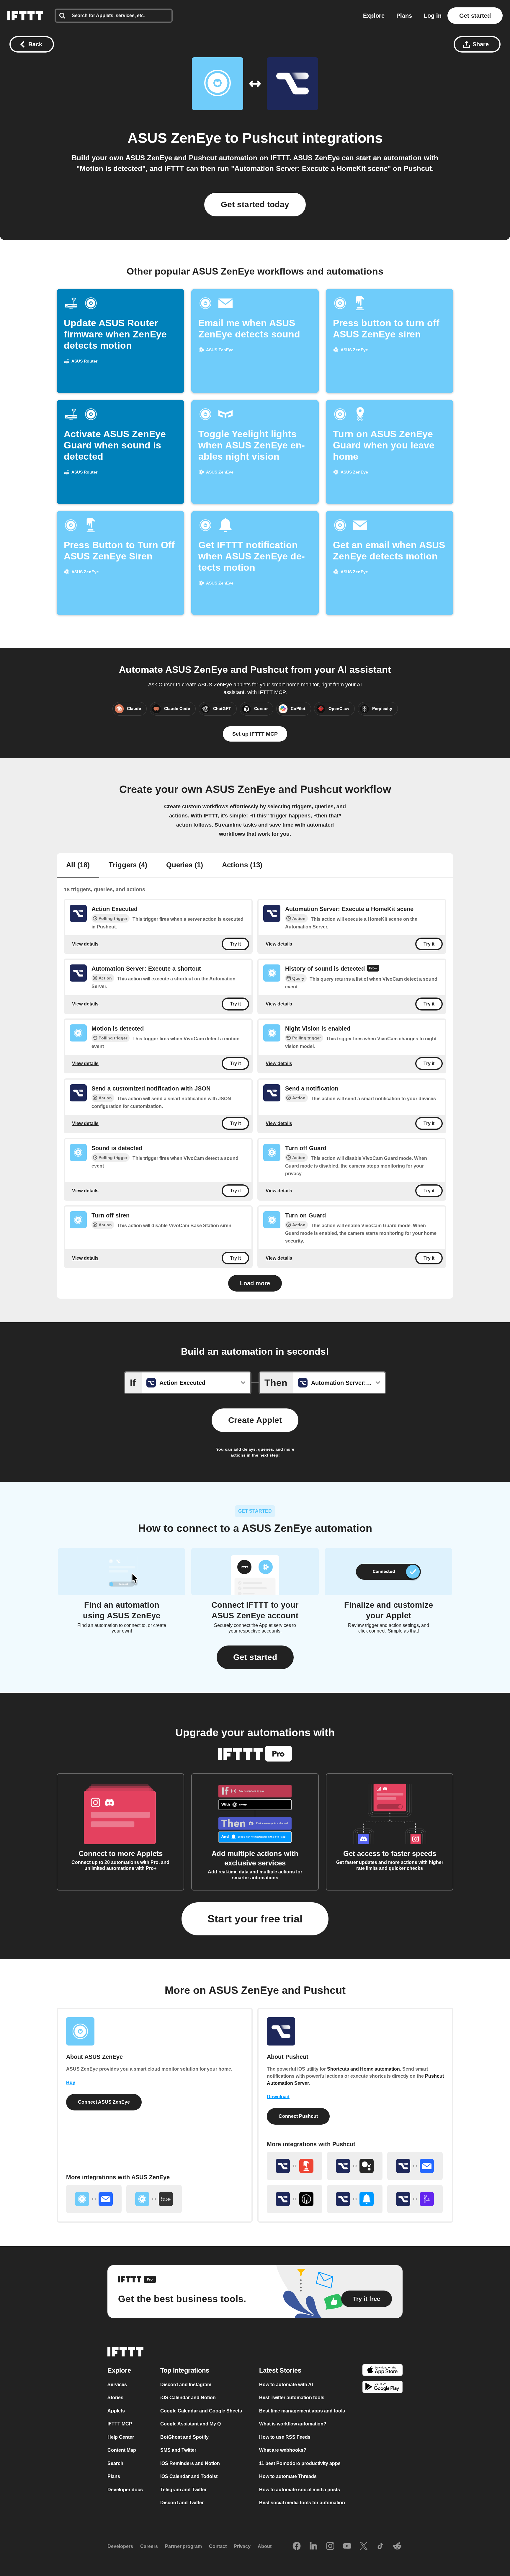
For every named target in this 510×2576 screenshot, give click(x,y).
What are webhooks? (283, 2450)
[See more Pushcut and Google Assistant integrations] (355, 2166)
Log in (433, 16)
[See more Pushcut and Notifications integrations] (355, 2199)
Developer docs (125, 2490)
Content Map (122, 2450)
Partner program (183, 2546)
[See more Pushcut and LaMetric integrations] (295, 2199)
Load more (255, 1283)
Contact (218, 2546)
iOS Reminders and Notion (190, 2463)
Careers (149, 2546)
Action (299, 918)
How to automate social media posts (300, 2490)
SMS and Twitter (178, 2450)
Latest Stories (280, 2370)
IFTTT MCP (120, 2424)
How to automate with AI (286, 2385)
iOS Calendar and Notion (188, 2398)
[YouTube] (347, 2546)
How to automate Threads (288, 2476)
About (265, 2546)
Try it (235, 944)
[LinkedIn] (313, 2546)
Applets (116, 2411)
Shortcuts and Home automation (363, 2069)
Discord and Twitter (182, 2503)
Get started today (255, 204)
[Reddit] (397, 2546)
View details (85, 944)
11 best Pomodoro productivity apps (300, 2463)
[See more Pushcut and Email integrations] (415, 2166)
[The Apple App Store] (382, 2371)
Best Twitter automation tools (292, 2398)
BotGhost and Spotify (184, 2437)
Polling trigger (113, 918)
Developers (120, 2546)
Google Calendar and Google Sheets (201, 2411)
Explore (374, 16)
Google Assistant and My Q (191, 2424)
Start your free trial (255, 1919)
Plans (404, 16)
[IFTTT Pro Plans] (373, 969)
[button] (255, 1657)
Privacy (242, 2546)
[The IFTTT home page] (25, 16)
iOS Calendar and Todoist (189, 2476)
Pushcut (270, 138)
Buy (71, 2083)
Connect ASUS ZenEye (104, 2102)
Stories (115, 2398)
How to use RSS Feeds (285, 2437)
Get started (475, 16)
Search (115, 2463)
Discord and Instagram (186, 2385)
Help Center (121, 2437)
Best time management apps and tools (302, 2411)
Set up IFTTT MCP (255, 734)
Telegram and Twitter (183, 2490)
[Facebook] (297, 2546)
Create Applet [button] (255, 1420)
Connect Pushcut (298, 2116)
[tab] (78, 866)
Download (278, 2097)
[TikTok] (380, 2546)
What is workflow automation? (293, 2424)
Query (298, 978)
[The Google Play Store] (382, 2388)
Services (117, 2385)
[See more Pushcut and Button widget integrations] (295, 2166)
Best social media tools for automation (302, 2503)
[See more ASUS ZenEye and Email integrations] (94, 2199)
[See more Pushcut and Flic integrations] (415, 2199)
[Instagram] (330, 2546)
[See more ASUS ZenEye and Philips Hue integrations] (154, 2199)
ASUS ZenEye (174, 138)
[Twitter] (364, 2546)
